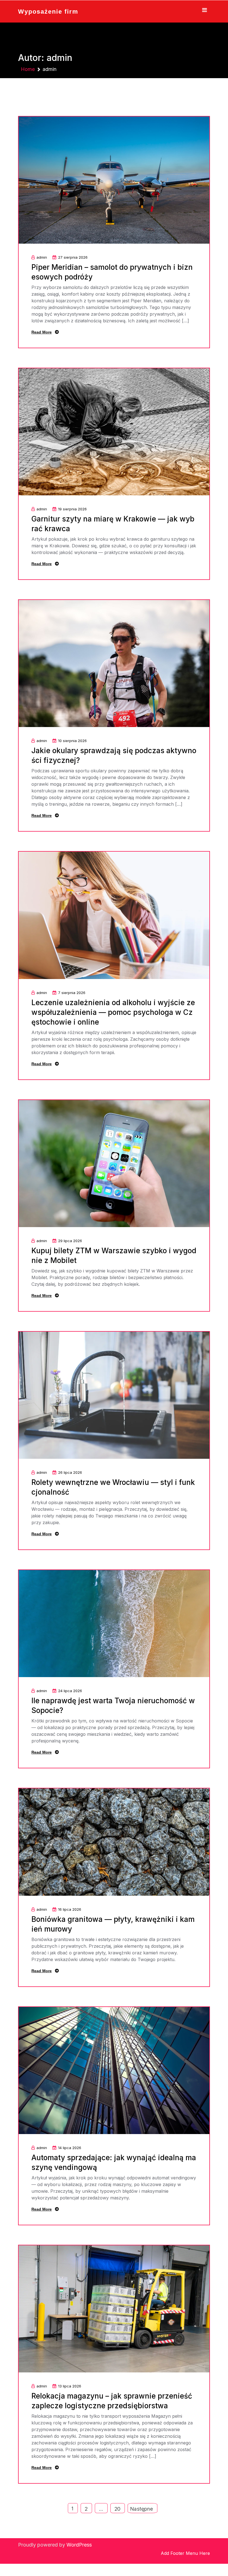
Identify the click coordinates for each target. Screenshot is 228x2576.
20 (117, 2509)
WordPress (79, 2545)
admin (42, 257)
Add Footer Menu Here (185, 2553)
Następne (142, 2509)
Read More (42, 332)
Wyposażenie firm (48, 12)
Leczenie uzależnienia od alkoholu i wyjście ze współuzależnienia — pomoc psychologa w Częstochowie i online (113, 1012)
